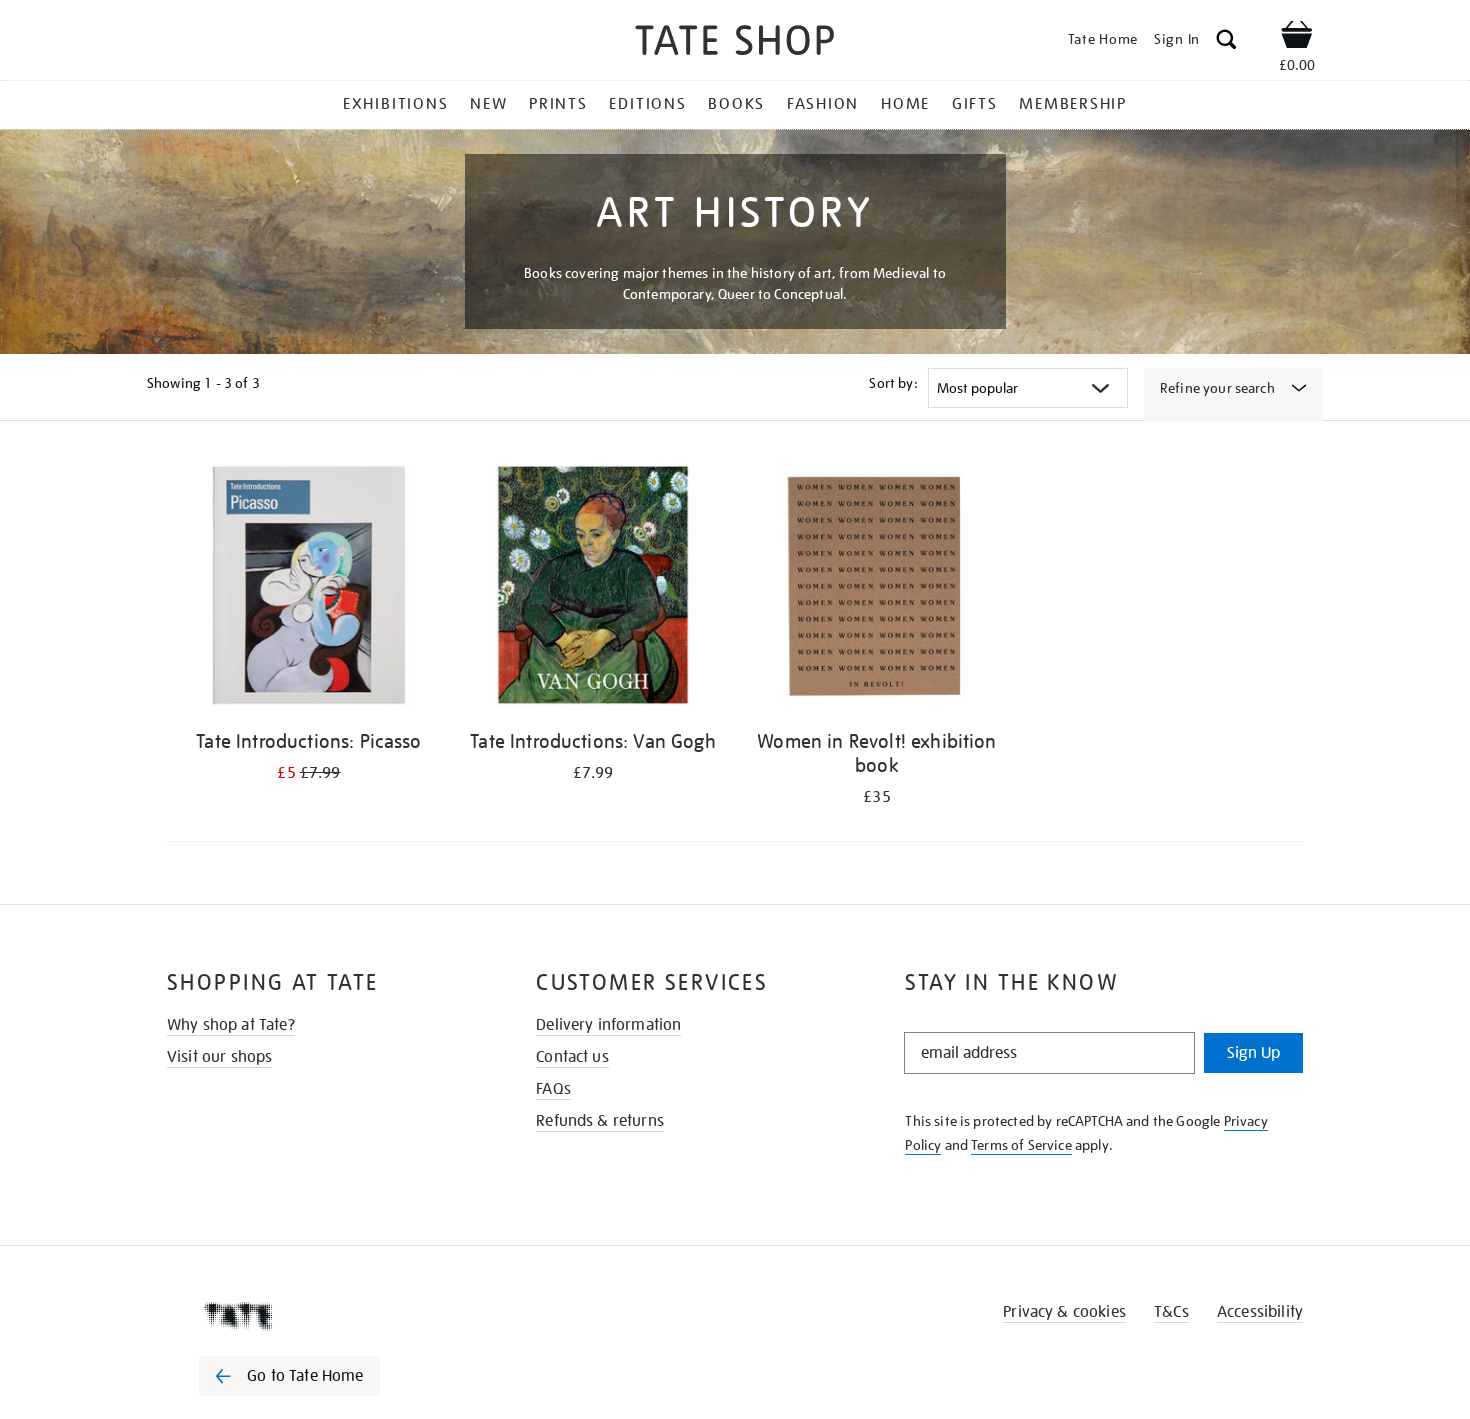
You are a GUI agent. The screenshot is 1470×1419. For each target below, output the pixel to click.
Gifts (975, 104)
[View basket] (1297, 38)
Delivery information (608, 1025)
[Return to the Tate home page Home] (735, 43)
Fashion (823, 104)
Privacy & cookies (1064, 1312)
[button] (1226, 42)
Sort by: (893, 383)
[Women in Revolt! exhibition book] (877, 588)
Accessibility (1260, 1312)
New (488, 104)
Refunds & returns (600, 1121)
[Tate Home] (325, 1316)
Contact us (572, 1057)
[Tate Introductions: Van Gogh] (593, 588)
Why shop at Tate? (231, 1025)
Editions (647, 104)
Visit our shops (219, 1057)
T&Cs (1171, 1312)
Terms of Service (1021, 1145)
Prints (558, 104)
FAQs (553, 1089)
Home (905, 104)
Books (736, 104)
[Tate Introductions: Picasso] (309, 588)
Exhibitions (395, 104)
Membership (1073, 104)
